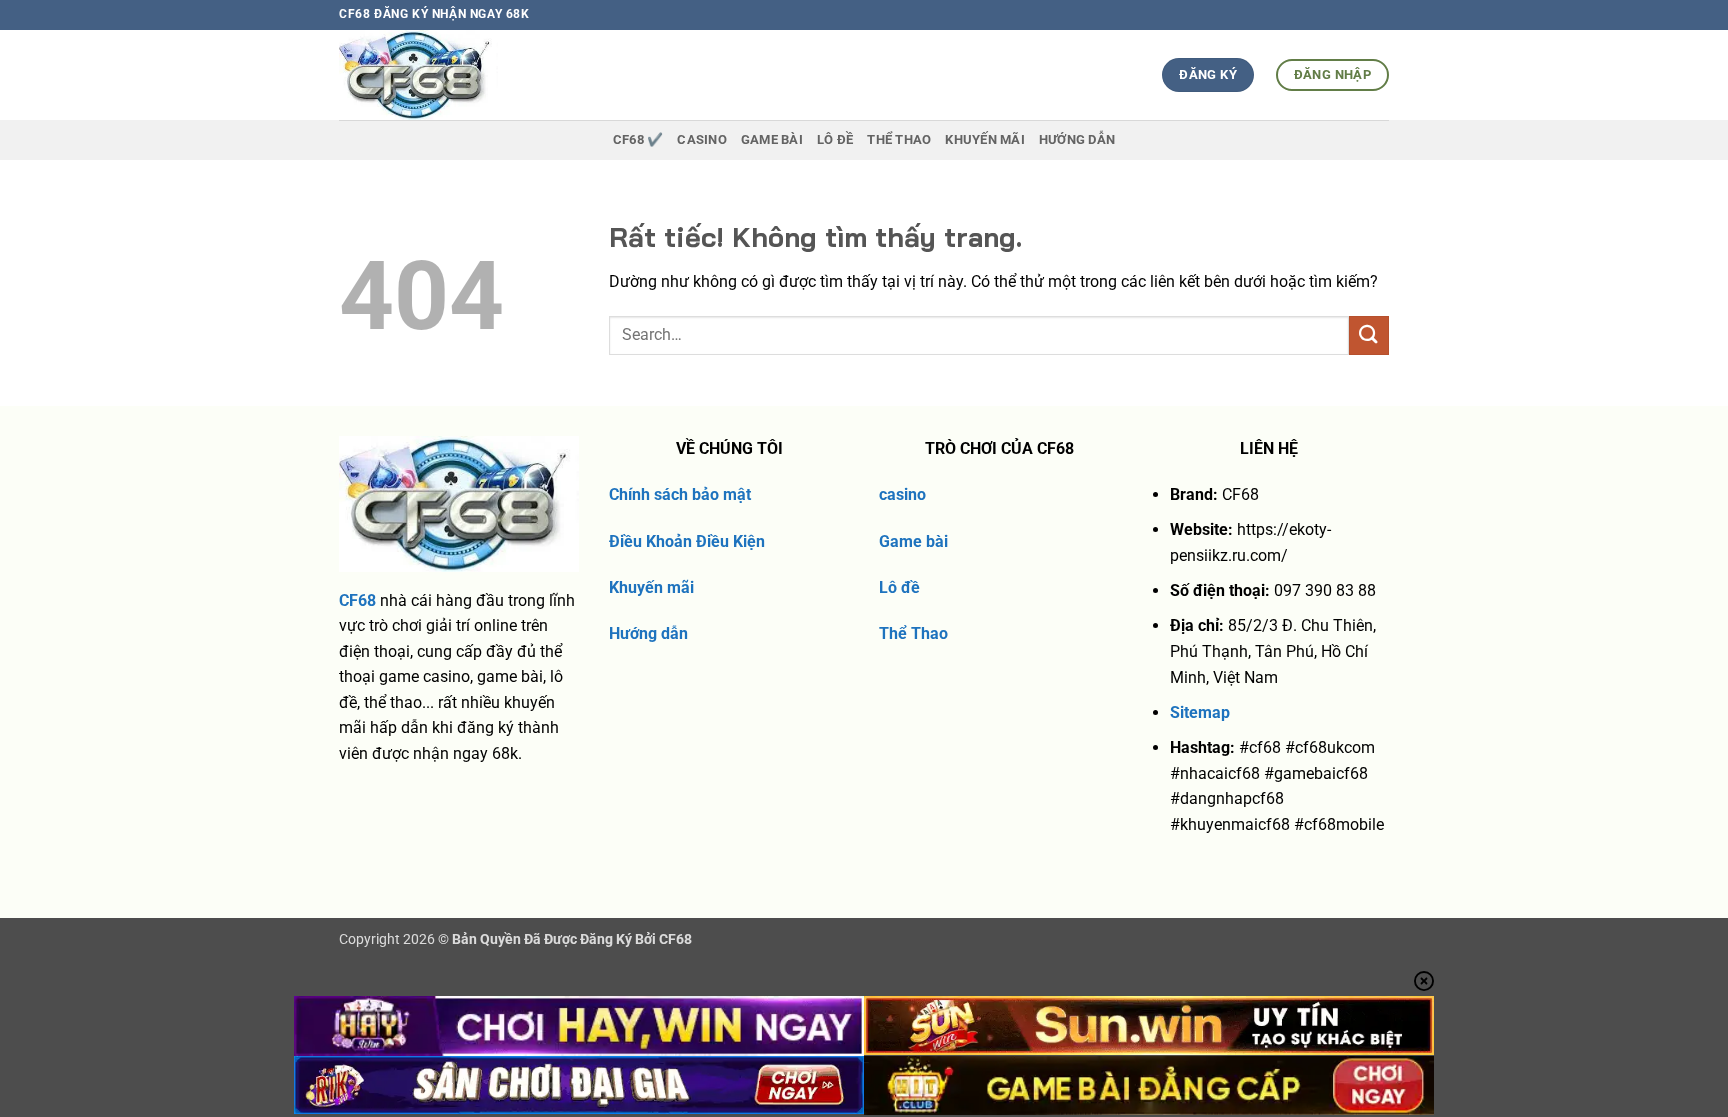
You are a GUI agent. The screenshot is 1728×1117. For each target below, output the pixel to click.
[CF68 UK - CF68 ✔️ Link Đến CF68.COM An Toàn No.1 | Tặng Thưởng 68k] (455, 75)
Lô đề (899, 587)
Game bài (913, 541)
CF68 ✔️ (638, 139)
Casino (702, 139)
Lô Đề (835, 139)
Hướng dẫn (1077, 139)
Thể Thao (913, 633)
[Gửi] (1369, 335)
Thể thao (899, 139)
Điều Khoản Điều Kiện (687, 541)
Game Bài (772, 139)
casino (902, 494)
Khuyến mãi (651, 587)
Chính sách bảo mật (680, 494)
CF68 (357, 600)
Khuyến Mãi (985, 139)
